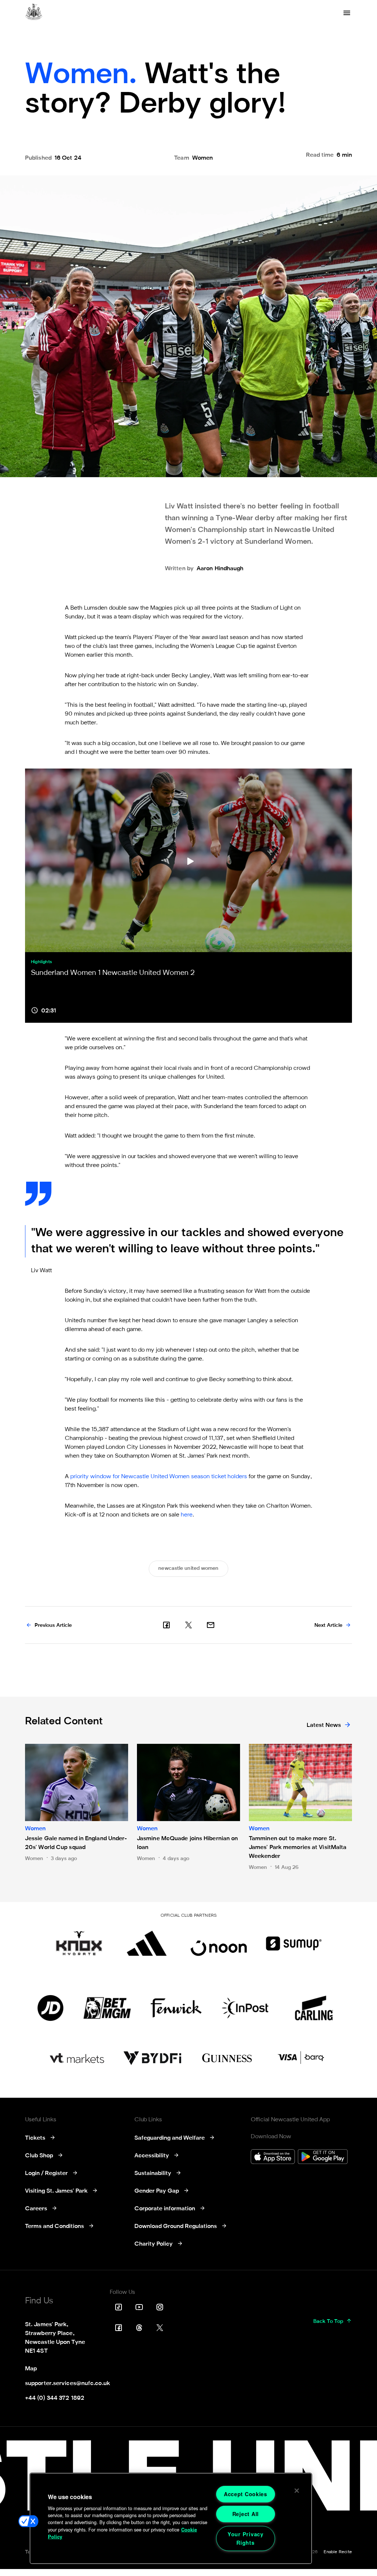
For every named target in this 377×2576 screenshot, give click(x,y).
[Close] (297, 2491)
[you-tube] (139, 2307)
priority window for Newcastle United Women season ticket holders (159, 1477)
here (187, 1515)
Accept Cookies (246, 2494)
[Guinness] (228, 2058)
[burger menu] (347, 13)
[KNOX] (79, 1943)
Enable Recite (338, 2552)
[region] (171, 2518)
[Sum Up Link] (294, 1943)
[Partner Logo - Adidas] (147, 1943)
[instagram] (160, 2307)
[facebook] (166, 1625)
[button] (28, 2521)
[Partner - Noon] (219, 1943)
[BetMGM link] (107, 2008)
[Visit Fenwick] (176, 2008)
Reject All (246, 2514)
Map (31, 2369)
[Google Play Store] (323, 2158)
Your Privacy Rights (246, 2538)
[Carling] (314, 2008)
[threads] (139, 2328)
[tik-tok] (119, 2307)
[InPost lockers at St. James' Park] (245, 2008)
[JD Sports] (50, 2008)
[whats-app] (211, 1625)
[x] (188, 1625)
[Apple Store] (273, 2158)
